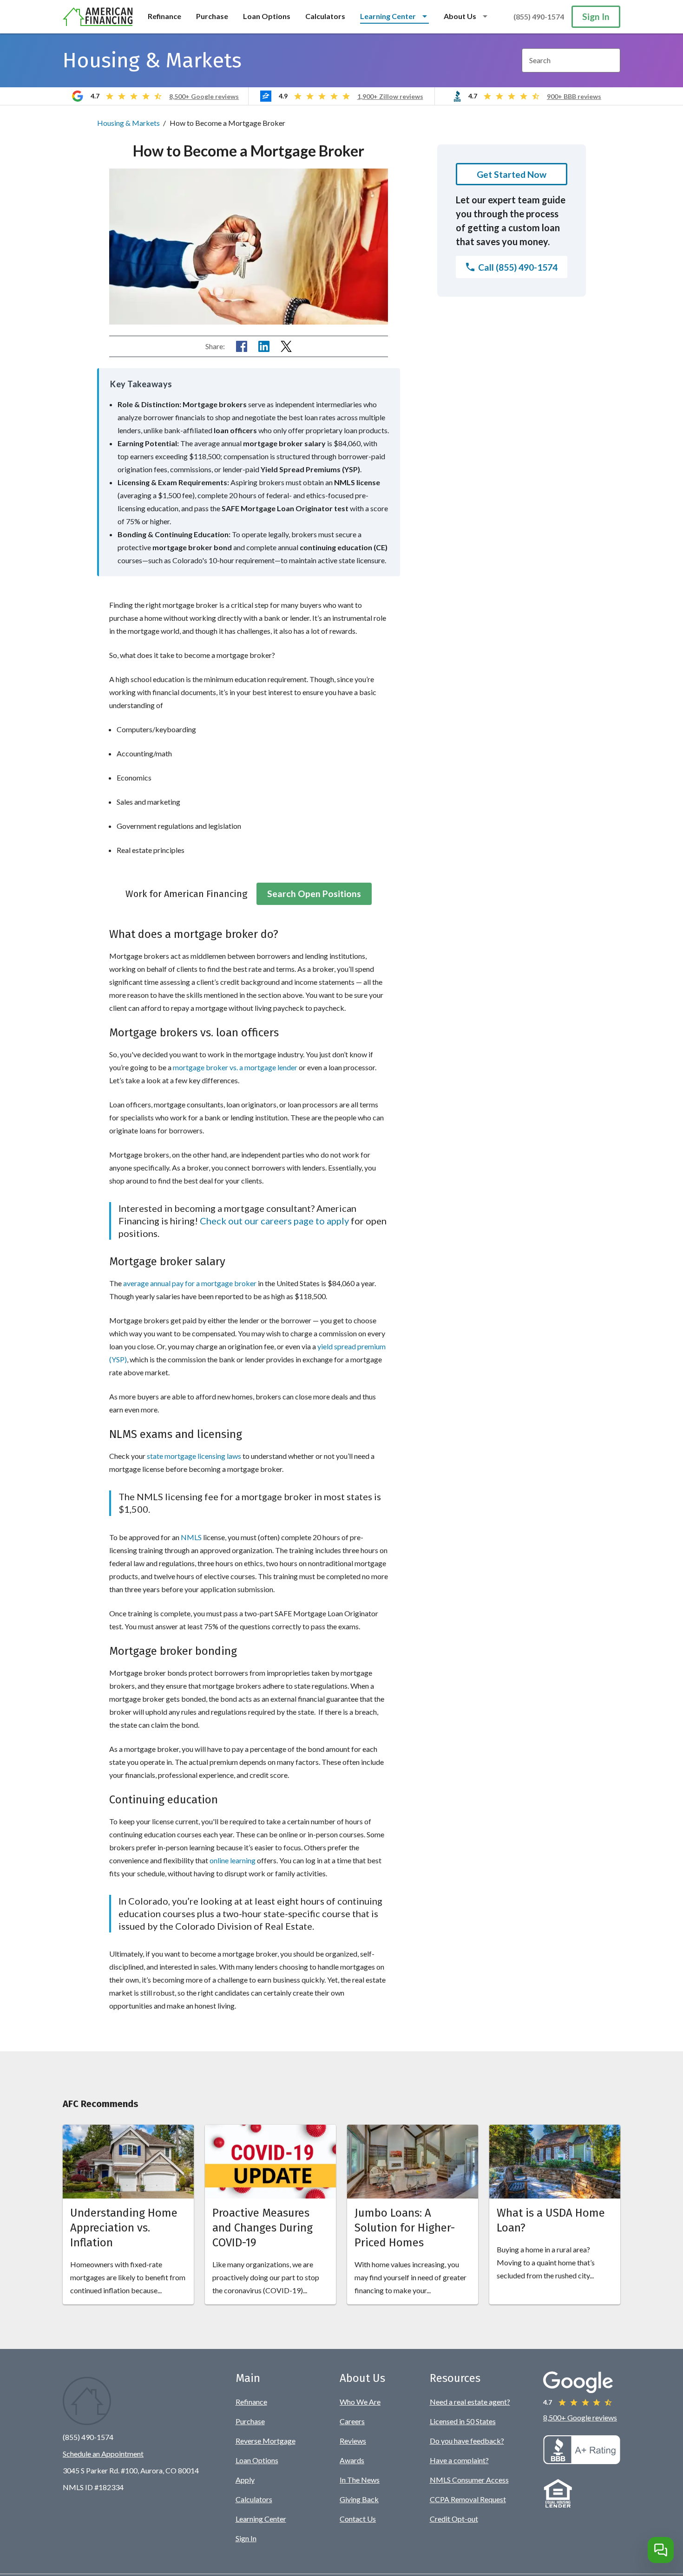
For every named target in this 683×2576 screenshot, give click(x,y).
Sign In (596, 16)
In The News (360, 2480)
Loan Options (267, 16)
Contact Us (358, 2519)
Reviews (353, 2441)
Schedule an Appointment (103, 2454)
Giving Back (359, 2499)
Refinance (164, 16)
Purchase (212, 16)
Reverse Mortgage (266, 2441)
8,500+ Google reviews (204, 96)
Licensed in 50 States (463, 2421)
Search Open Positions (314, 894)
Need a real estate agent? (470, 2402)
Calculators (325, 16)
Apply (245, 2480)
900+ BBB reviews (574, 96)
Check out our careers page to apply (274, 1221)
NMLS (191, 1537)
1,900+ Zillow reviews (390, 96)
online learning (233, 1860)
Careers (352, 2421)
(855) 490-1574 (539, 16)
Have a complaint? (459, 2460)
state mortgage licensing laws (194, 1456)
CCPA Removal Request (468, 2499)
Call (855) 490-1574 (518, 267)
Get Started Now (512, 174)
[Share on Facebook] (242, 346)
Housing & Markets (128, 123)
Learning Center (261, 2519)
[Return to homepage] (98, 17)
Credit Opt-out (454, 2519)
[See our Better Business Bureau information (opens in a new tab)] (582, 2461)
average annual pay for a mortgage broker (190, 1283)
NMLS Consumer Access (469, 2480)
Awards (352, 2460)
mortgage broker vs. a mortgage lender (235, 1067)
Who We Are (360, 2402)
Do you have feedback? (467, 2441)
